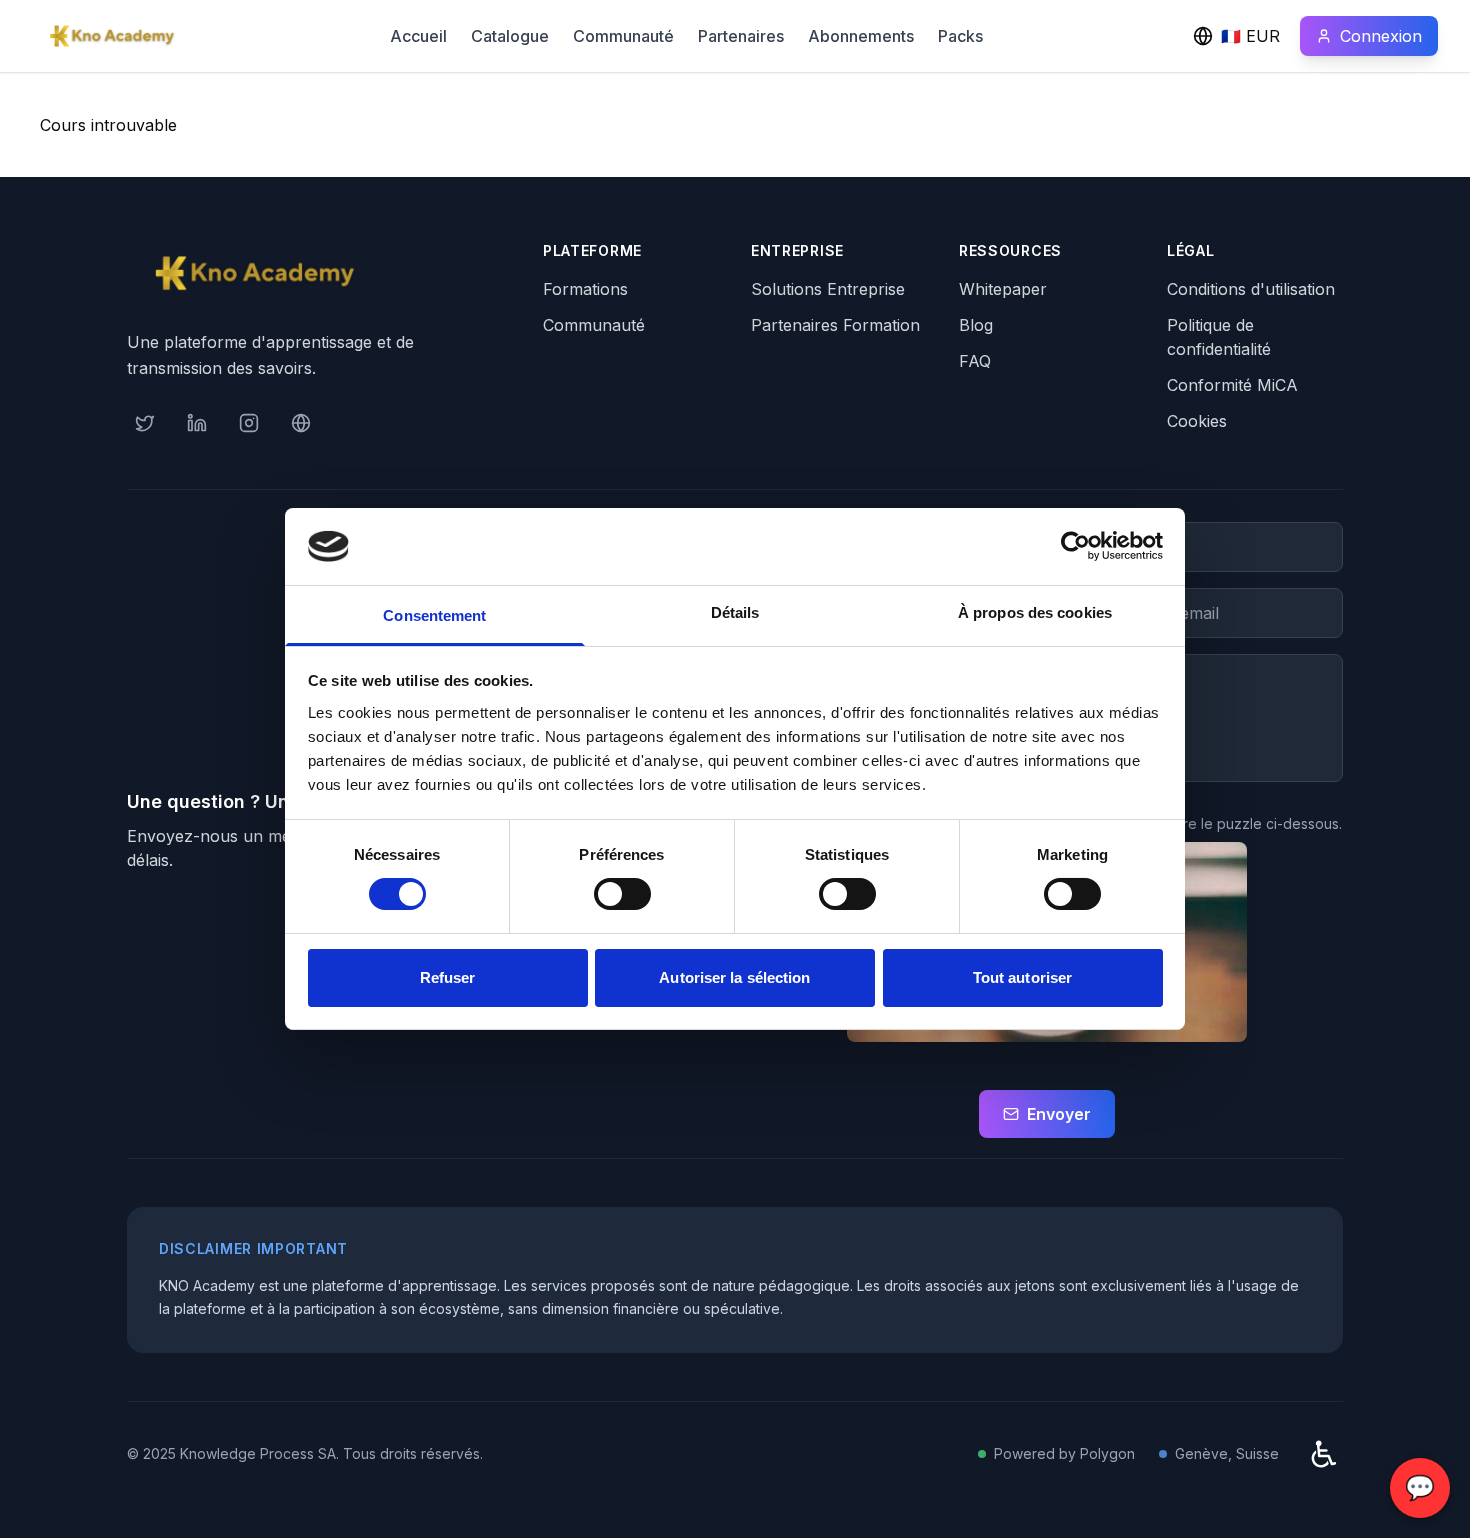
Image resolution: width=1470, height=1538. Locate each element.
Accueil (418, 36)
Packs (960, 36)
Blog (976, 325)
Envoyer (1059, 1114)
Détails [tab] (735, 612)
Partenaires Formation (835, 325)
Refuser (448, 977)
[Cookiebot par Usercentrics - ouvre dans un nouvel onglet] (1075, 546)
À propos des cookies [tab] (1035, 612)
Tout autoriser (1022, 977)
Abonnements (861, 36)
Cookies (1197, 421)
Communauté (623, 36)
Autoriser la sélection (734, 977)
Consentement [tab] (434, 615)
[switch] (622, 894)
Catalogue (510, 36)
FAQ (975, 361)
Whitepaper (1003, 289)
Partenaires (741, 36)
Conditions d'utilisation (1251, 289)
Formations (585, 289)
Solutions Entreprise (828, 289)
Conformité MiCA (1232, 385)
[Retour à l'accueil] (112, 36)
